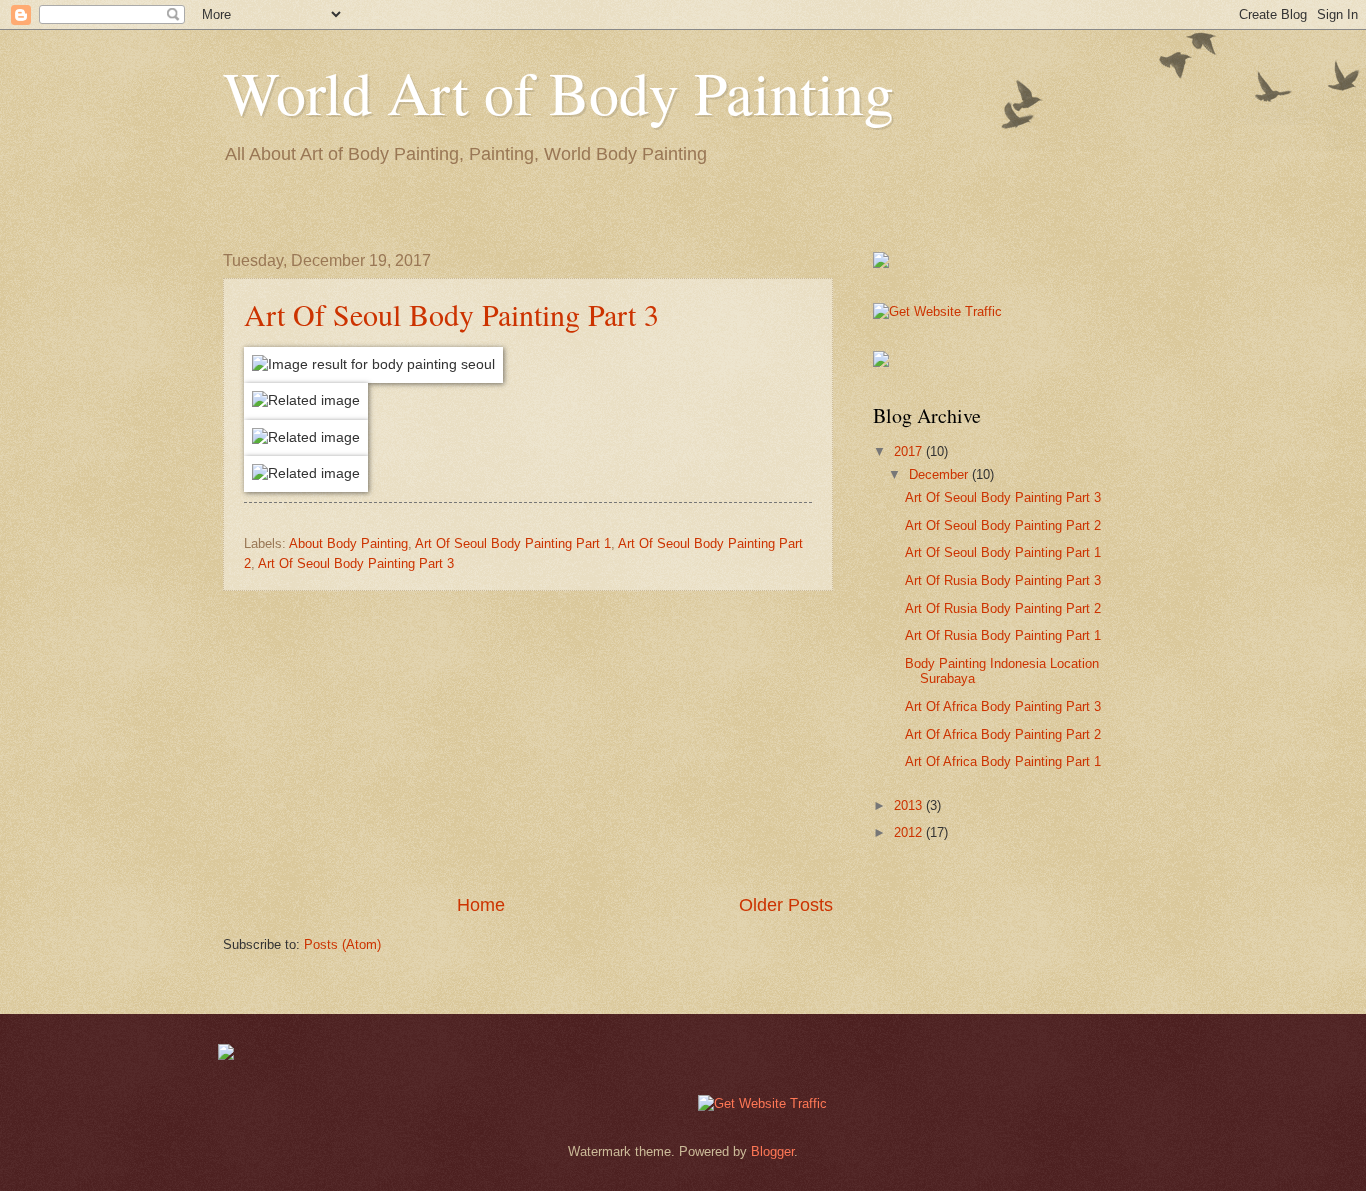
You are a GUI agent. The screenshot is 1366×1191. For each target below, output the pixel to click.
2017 (910, 451)
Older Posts (786, 905)
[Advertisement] (528, 742)
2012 (910, 832)
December (940, 474)
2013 (910, 805)
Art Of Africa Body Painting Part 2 (1003, 734)
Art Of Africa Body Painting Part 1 (1003, 761)
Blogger (772, 1151)
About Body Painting (348, 543)
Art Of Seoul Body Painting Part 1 (513, 543)
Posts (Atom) (342, 944)
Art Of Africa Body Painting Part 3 (1003, 706)
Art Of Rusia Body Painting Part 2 (1003, 608)
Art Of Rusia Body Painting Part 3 (1003, 580)
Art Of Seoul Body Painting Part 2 (1003, 525)
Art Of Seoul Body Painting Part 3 (451, 314)
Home (481, 905)
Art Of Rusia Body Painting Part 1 (1003, 635)
